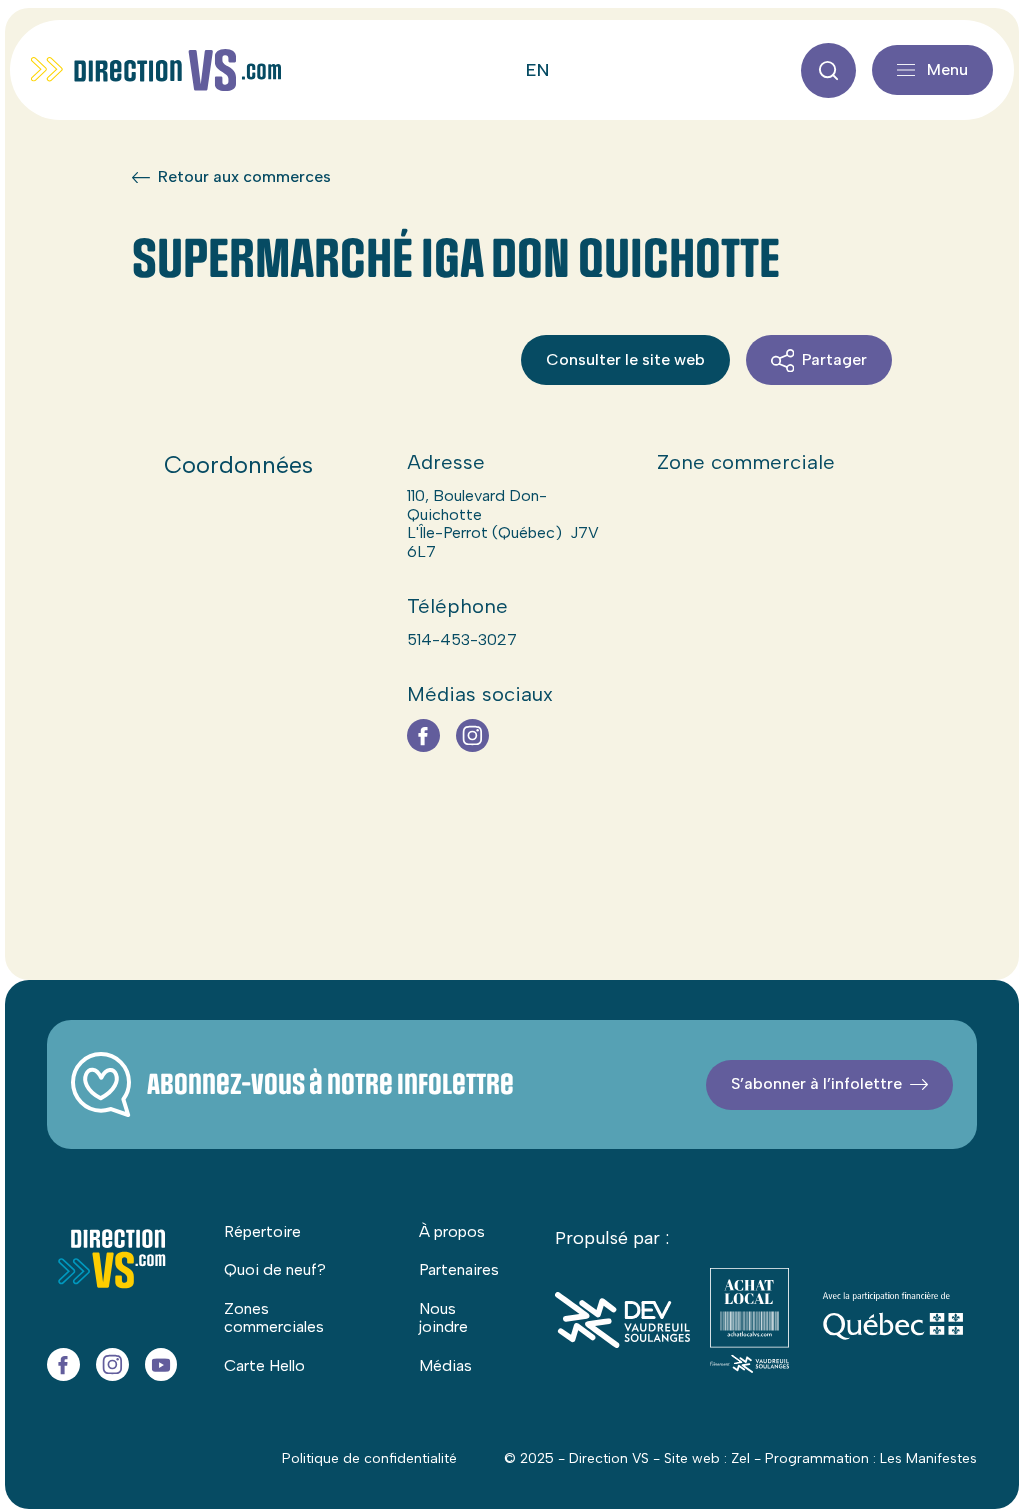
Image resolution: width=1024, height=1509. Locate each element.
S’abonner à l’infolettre (816, 1083)
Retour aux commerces (244, 177)
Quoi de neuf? (275, 1269)
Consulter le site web (625, 359)
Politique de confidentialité (369, 1458)
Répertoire (262, 1231)
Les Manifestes (928, 1458)
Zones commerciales (274, 1317)
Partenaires (459, 1269)
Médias (445, 1365)
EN (537, 70)
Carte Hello (264, 1365)
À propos (452, 1231)
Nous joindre (443, 1317)
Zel (740, 1458)
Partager (834, 359)
